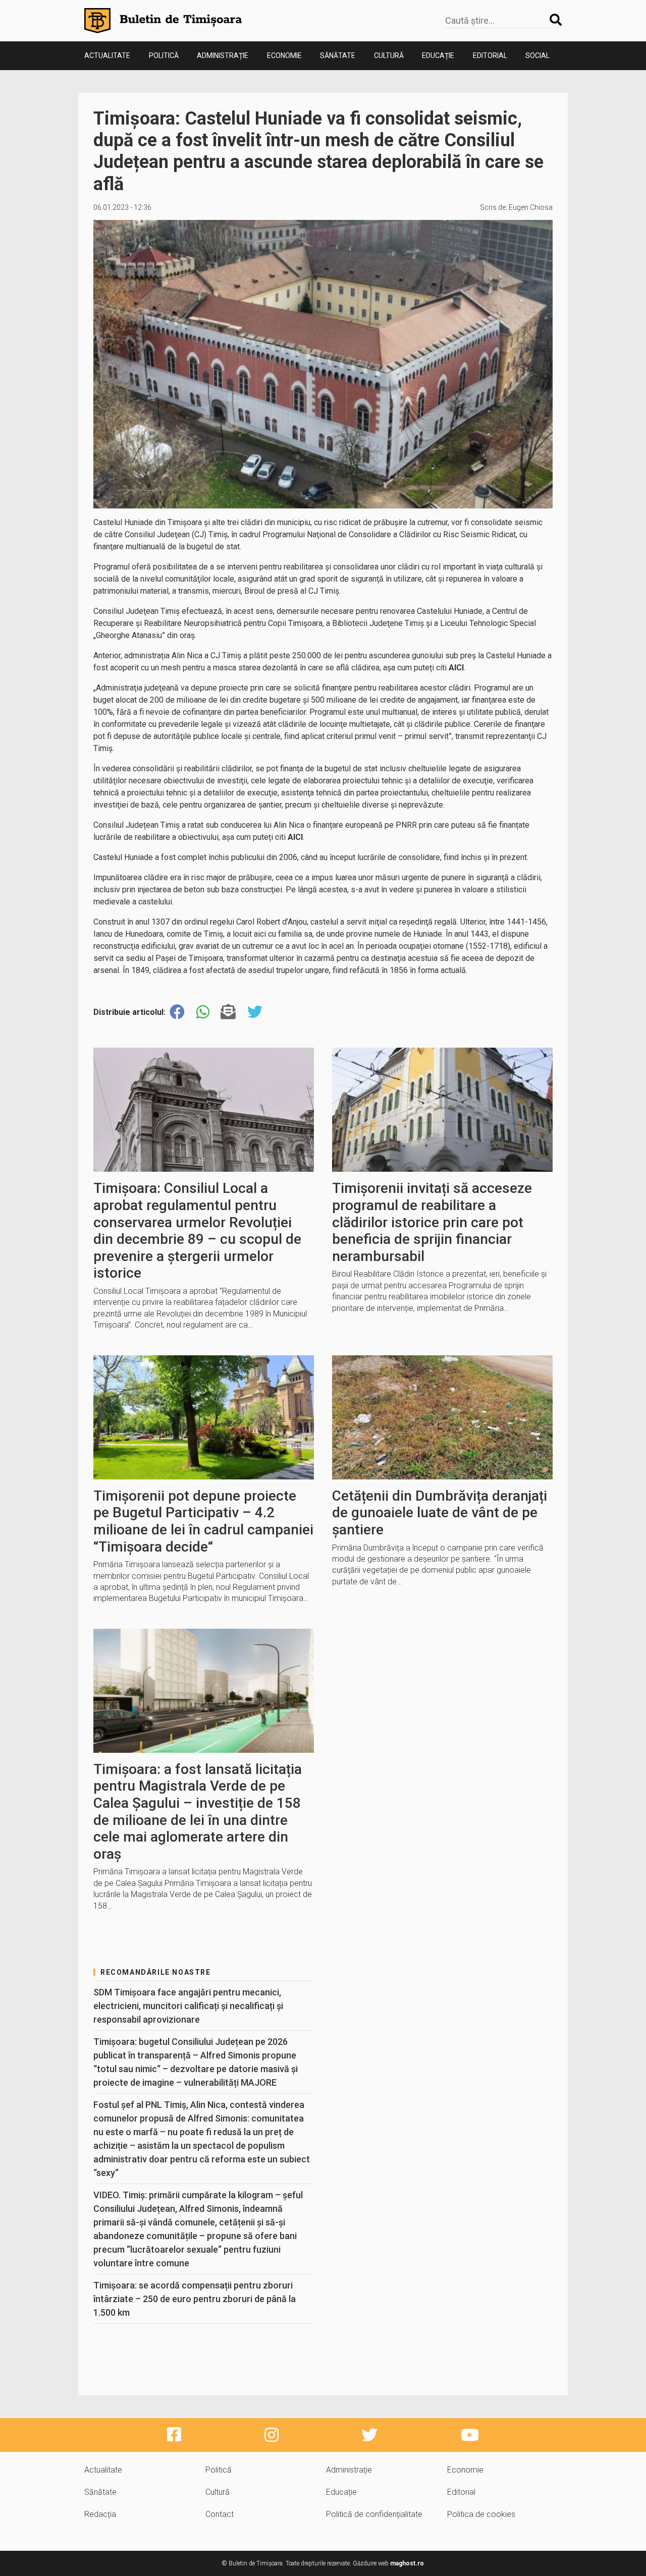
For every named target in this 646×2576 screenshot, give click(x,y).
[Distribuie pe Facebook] (177, 1012)
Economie (284, 55)
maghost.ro (407, 2563)
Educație (438, 55)
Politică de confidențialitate (374, 2514)
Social (537, 55)
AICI (456, 668)
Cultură (389, 55)
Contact (220, 2514)
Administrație (223, 55)
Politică (164, 55)
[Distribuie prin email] (228, 1012)
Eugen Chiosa (531, 207)
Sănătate (338, 55)
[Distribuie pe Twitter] (255, 1012)
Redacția (100, 2514)
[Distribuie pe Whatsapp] (203, 1012)
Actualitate (107, 55)
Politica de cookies (481, 2514)
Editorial (490, 55)
